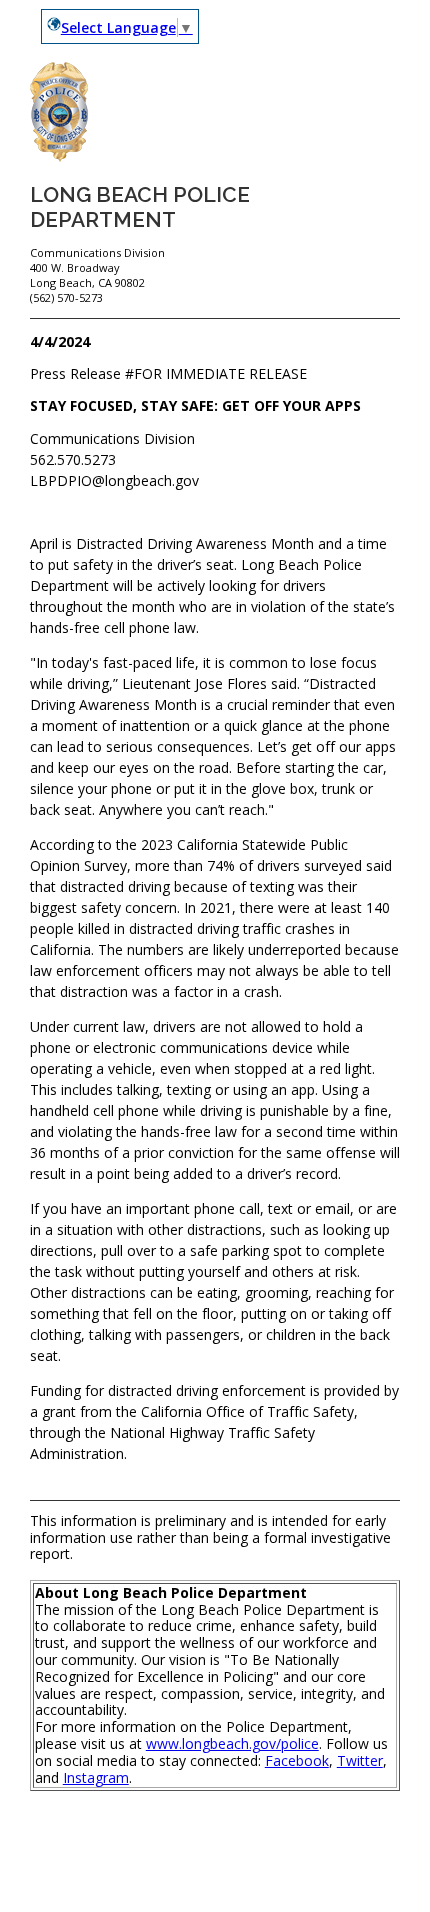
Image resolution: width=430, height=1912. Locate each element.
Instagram (96, 1777)
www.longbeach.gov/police (232, 1743)
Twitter (360, 1760)
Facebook (297, 1760)
